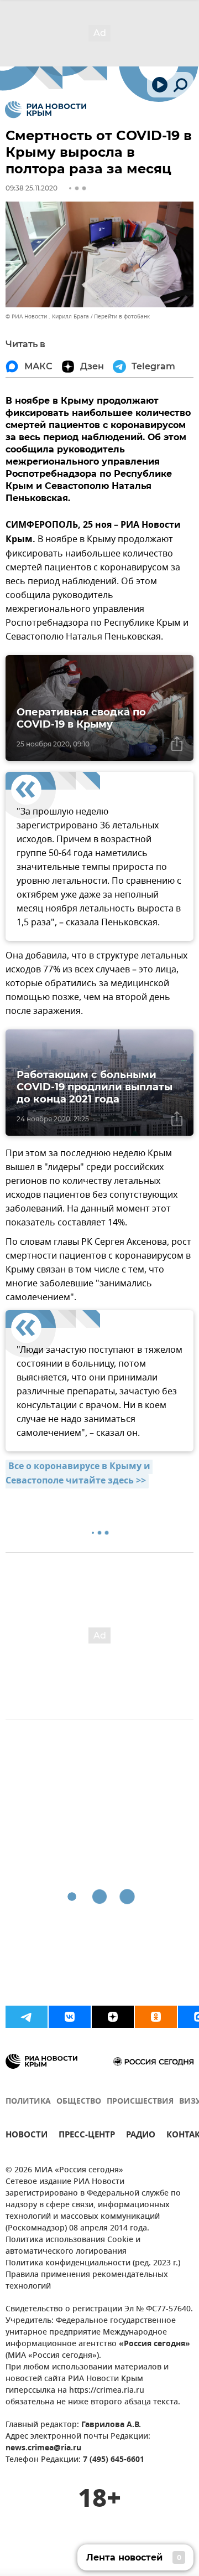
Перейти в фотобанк (122, 316)
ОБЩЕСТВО (79, 2102)
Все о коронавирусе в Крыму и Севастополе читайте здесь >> (79, 1474)
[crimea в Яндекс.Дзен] (113, 2017)
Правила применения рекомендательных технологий (87, 2281)
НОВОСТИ (27, 2136)
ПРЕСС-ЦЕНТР (87, 2136)
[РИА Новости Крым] (46, 110)
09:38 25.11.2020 (32, 188)
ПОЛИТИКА (28, 2102)
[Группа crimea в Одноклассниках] (156, 2017)
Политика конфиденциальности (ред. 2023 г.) (93, 2263)
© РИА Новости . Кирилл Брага (47, 316)
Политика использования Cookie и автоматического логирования (73, 2246)
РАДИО (141, 2136)
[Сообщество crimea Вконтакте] (70, 2017)
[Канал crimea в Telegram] (27, 2017)
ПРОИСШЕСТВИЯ (140, 2102)
